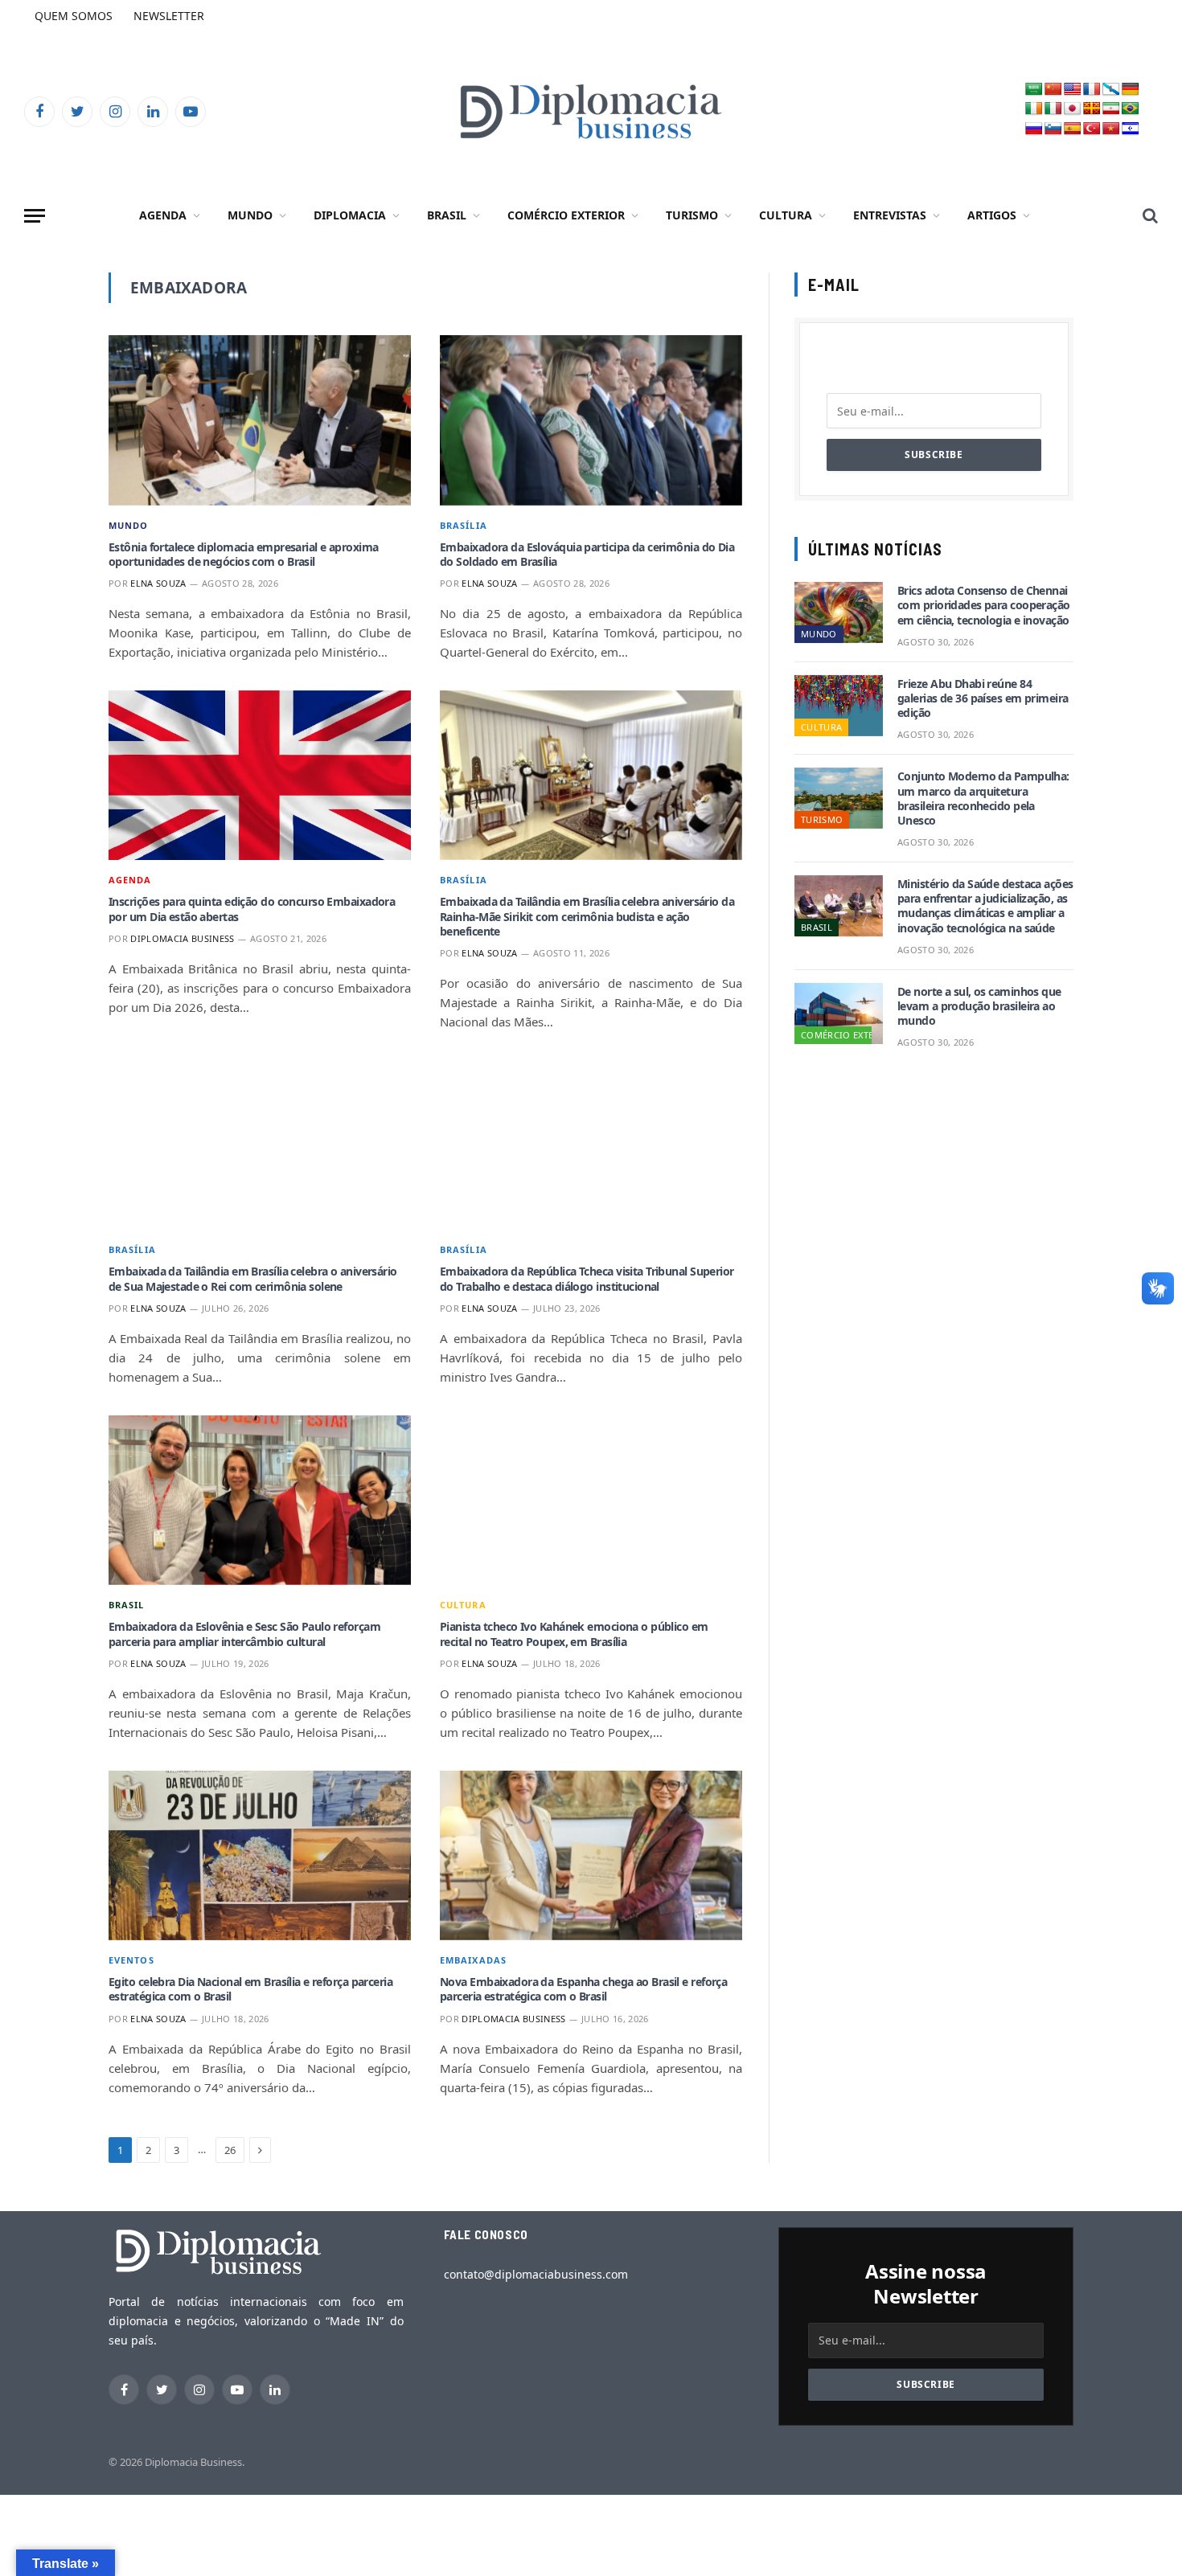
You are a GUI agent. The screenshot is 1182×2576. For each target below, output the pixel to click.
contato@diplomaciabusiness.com (536, 2274)
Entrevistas (890, 215)
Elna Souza (158, 583)
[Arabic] (1034, 90)
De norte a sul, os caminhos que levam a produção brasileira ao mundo (979, 1006)
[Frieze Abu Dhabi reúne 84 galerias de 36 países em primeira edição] (839, 706)
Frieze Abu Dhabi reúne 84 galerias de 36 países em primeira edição (983, 698)
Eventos (131, 1960)
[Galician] (1111, 90)
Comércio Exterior (566, 215)
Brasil (447, 215)
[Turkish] (1092, 129)
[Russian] (1034, 129)
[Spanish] (1073, 129)
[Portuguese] (1131, 109)
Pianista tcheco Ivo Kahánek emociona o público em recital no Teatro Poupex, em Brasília (574, 1634)
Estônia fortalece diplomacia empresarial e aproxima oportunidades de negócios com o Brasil (243, 555)
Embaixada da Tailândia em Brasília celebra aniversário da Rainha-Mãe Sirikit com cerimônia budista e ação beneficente (587, 916)
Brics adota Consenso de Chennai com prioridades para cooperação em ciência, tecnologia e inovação (984, 605)
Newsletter (169, 16)
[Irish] (1034, 109)
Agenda (163, 215)
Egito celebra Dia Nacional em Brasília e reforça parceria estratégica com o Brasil (250, 1989)
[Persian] (1111, 109)
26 (230, 2150)
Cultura (786, 215)
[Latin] (1092, 109)
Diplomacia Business (182, 938)
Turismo (692, 215)
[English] (1073, 90)
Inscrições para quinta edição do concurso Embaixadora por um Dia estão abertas (252, 909)
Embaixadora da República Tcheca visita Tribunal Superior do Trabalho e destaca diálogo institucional (587, 1279)
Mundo (250, 215)
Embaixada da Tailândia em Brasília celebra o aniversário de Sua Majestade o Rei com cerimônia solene (253, 1279)
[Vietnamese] (1111, 129)
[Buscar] (1149, 216)
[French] (1092, 90)
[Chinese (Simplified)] (1053, 90)
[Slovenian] (1053, 129)
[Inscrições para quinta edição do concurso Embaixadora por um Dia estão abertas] (260, 776)
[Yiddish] (1131, 129)
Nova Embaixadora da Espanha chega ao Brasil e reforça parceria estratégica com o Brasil (583, 1989)
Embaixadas (473, 1960)
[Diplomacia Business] (591, 111)
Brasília (464, 525)
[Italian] (1053, 109)
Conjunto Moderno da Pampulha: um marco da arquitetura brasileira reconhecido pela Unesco (983, 799)
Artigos (992, 215)
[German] (1131, 90)
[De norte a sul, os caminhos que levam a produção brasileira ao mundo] (839, 1014)
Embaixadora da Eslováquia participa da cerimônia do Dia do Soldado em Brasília (587, 555)
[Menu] (35, 216)
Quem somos (74, 16)
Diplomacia (350, 215)
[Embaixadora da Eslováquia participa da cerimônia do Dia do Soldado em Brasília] (591, 420)
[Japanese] (1073, 109)
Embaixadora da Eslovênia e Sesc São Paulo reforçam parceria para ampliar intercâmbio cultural (244, 1634)
